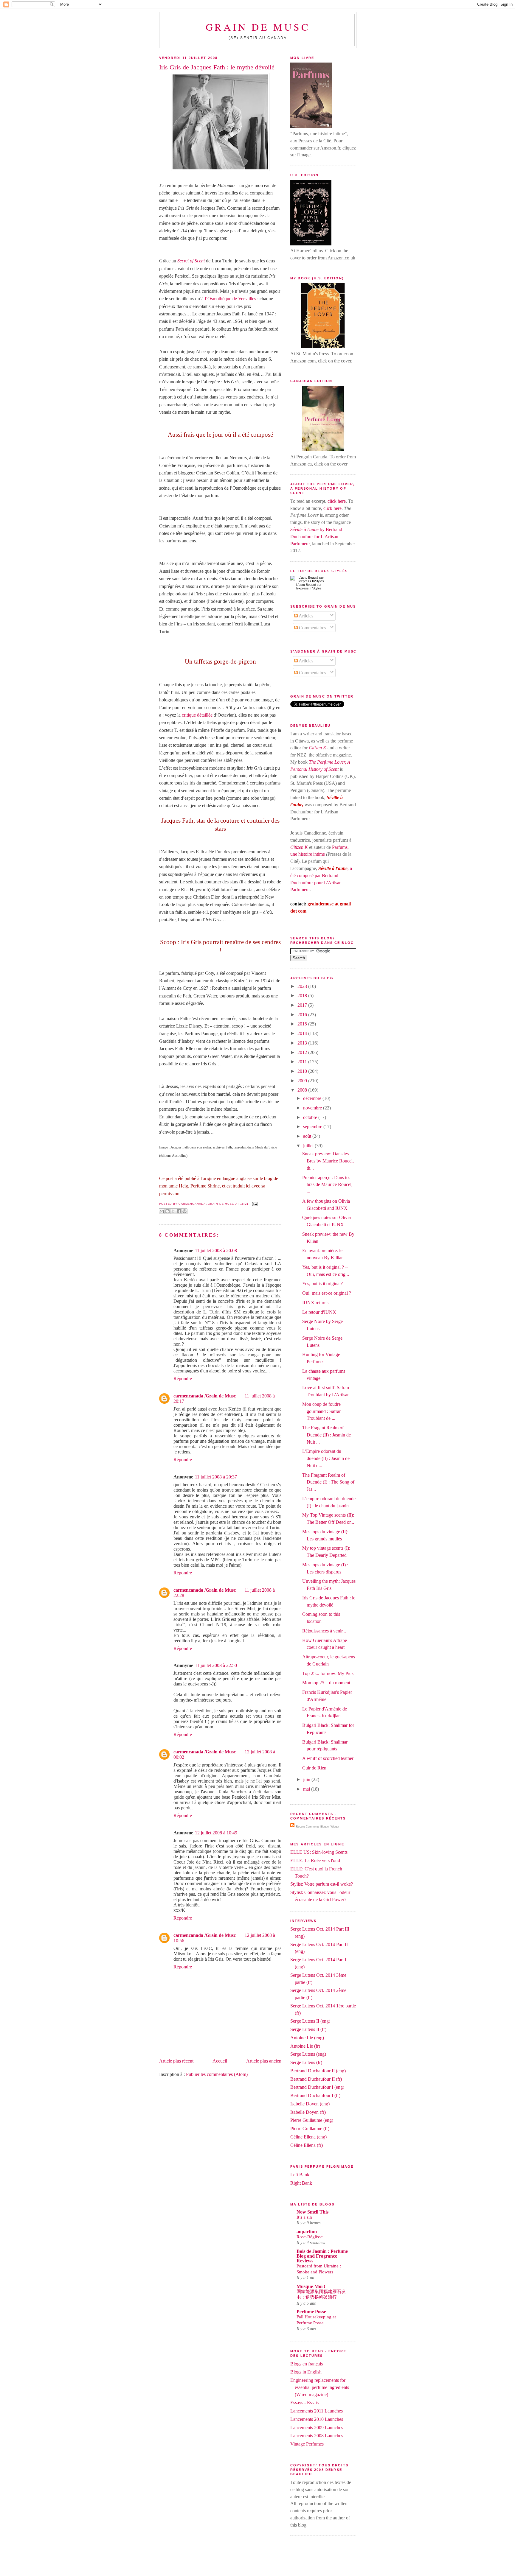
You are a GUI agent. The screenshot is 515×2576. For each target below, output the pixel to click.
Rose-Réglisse (310, 2237)
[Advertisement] (257, 2562)
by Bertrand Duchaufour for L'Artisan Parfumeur (316, 537)
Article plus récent (176, 2061)
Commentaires (312, 628)
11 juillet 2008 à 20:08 (216, 1250)
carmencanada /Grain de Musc (205, 1396)
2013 (303, 1043)
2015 (303, 1024)
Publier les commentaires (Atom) (217, 2074)
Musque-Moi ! (311, 2286)
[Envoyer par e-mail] (162, 1211)
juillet (309, 1146)
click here (337, 501)
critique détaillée (198, 715)
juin (307, 1779)
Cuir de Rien (314, 1768)
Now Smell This (312, 2212)
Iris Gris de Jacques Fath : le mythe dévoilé (217, 67)
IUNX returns (315, 1303)
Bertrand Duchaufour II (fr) (316, 2079)
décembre (313, 1098)
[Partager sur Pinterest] (184, 1211)
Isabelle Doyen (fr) (308, 2112)
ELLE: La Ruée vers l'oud (315, 1860)
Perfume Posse (311, 2312)
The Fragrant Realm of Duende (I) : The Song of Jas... (328, 1482)
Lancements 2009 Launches (317, 2428)
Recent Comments (308, 1827)
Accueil (220, 2061)
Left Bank (300, 2175)
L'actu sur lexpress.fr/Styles (309, 586)
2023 (303, 986)
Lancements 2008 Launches (317, 2436)
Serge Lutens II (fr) (308, 2029)
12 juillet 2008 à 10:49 (216, 1833)
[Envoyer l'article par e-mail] (254, 1204)
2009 (303, 1081)
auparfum (307, 2232)
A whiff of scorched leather (328, 1758)
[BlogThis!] (167, 1211)
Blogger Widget (330, 1827)
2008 (303, 1090)
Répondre (183, 1379)
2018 (303, 996)
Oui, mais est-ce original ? (327, 1293)
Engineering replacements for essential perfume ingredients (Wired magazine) (320, 2387)
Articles (305, 616)
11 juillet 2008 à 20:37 (216, 1477)
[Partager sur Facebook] (179, 1211)
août (308, 1136)
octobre (311, 1117)
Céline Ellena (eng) (308, 2137)
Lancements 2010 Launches (317, 2419)
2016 (303, 1015)
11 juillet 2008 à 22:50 (216, 1665)
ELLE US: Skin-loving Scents (319, 1852)
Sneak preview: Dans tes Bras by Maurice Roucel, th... (328, 1161)
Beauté (311, 585)
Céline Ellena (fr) (307, 2145)
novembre (313, 1108)
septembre (313, 1127)
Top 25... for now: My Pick (328, 1673)
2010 (303, 1071)
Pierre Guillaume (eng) (312, 2120)
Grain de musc (258, 27)
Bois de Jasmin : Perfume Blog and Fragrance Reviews (322, 2256)
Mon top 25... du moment (326, 1683)
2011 (303, 1062)
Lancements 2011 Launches (317, 2411)
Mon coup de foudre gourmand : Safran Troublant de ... (322, 1411)
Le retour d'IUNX (319, 1312)
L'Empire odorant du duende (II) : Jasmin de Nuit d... (326, 1458)
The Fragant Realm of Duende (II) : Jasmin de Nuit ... (326, 1435)
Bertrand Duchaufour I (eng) (317, 2087)
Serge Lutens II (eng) (310, 2021)
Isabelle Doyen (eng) (310, 2104)
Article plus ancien (264, 2061)
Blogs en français (307, 2364)
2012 (303, 1052)
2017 (303, 1005)
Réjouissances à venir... (324, 1631)
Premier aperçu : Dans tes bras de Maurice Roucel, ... (327, 1185)
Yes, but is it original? (322, 1284)
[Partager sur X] (173, 1211)
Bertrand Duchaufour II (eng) (318, 2071)
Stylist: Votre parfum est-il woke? (322, 1884)
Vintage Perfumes (307, 2444)
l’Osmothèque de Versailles (231, 299)
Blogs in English (306, 2372)
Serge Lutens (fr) (306, 2062)
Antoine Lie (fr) (305, 2046)
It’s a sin (304, 2217)
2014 (303, 1033)
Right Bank (301, 2183)
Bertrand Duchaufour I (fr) (315, 2095)
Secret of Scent (191, 261)
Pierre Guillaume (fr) (310, 2128)
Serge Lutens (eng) (308, 2054)
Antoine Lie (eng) (307, 2038)
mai (307, 1789)
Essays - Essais (304, 2403)
